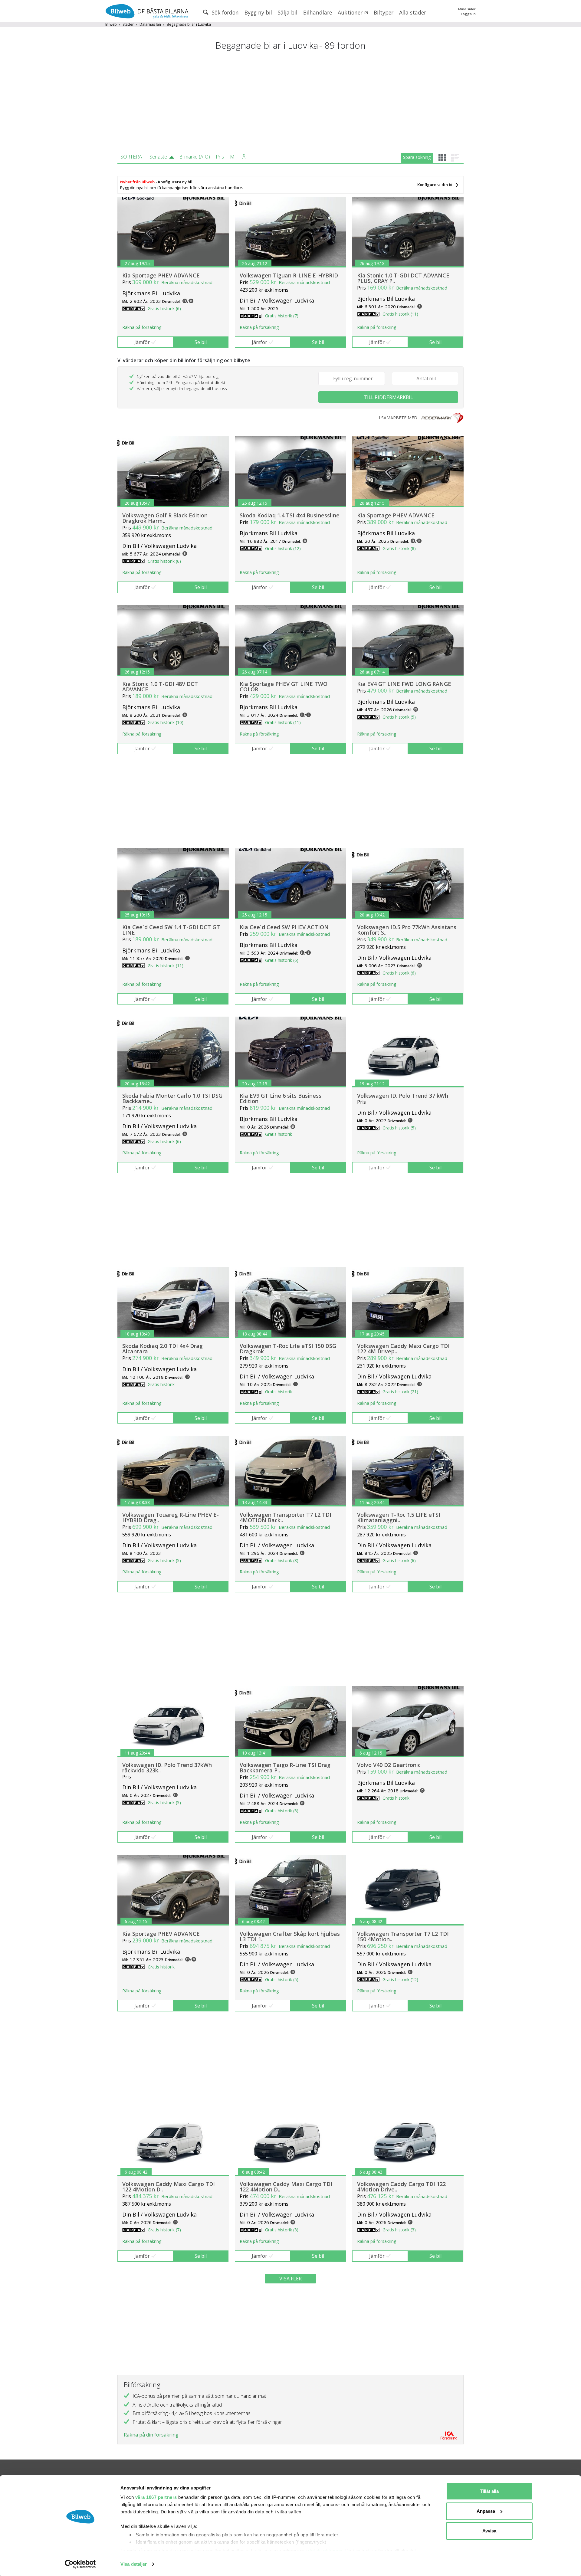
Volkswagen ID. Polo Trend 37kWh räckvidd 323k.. (167, 1768)
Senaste (158, 157)
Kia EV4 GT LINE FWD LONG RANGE (404, 684)
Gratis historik (279, 1134)
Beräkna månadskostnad (187, 282)
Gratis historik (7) (282, 316)
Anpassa (486, 2511)
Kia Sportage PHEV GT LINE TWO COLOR (284, 687)
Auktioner (351, 12)
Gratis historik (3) (282, 2230)
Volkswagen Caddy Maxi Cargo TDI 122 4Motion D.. (169, 2187)
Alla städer (413, 12)
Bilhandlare (318, 12)
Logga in (468, 14)
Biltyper (384, 12)
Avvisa (489, 2531)
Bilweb (111, 24)
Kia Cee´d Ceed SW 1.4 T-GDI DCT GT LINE (171, 930)
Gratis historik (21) (400, 1392)
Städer (128, 24)
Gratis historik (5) (399, 717)
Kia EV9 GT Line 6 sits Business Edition (281, 1098)
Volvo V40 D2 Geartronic (389, 1765)
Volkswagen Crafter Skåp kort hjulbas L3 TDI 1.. (290, 1936)
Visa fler (290, 2279)
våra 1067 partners (156, 2497)
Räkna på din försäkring (151, 2435)
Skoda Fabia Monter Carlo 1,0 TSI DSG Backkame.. (172, 1098)
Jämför (142, 342)
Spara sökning (417, 157)
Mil (233, 157)
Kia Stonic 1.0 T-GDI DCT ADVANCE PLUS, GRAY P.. (403, 278)
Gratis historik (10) (166, 722)
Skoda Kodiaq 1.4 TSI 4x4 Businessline (290, 515)
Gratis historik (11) (400, 314)
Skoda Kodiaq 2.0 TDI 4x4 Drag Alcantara (162, 1349)
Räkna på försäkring (142, 327)
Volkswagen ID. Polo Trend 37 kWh (403, 1096)
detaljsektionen (325, 2550)
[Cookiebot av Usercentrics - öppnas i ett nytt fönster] (80, 2564)
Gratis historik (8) (399, 548)
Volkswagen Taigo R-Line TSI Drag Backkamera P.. (285, 1768)
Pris (220, 157)
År (245, 157)
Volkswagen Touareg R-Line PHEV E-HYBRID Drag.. (171, 1517)
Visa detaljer (134, 2564)
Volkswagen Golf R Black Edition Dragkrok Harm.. (165, 518)
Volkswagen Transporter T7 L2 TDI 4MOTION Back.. (286, 1517)
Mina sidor (467, 9)
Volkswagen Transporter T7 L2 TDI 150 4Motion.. (403, 1936)
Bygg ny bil (258, 12)
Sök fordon (225, 12)
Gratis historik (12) (283, 548)
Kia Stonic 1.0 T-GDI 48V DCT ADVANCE (160, 687)
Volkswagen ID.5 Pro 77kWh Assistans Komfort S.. (407, 930)
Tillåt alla (489, 2491)
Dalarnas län (150, 24)
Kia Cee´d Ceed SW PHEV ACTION (284, 927)
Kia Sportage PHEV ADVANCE (161, 275)
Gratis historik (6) (164, 308)
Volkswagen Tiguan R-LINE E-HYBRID (289, 275)
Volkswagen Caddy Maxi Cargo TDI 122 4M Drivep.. (403, 1349)
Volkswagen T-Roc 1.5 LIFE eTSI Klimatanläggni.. (399, 1517)
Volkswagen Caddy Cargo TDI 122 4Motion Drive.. (401, 2187)
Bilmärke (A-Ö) (195, 157)
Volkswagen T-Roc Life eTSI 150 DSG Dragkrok (288, 1349)
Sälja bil (288, 12)
